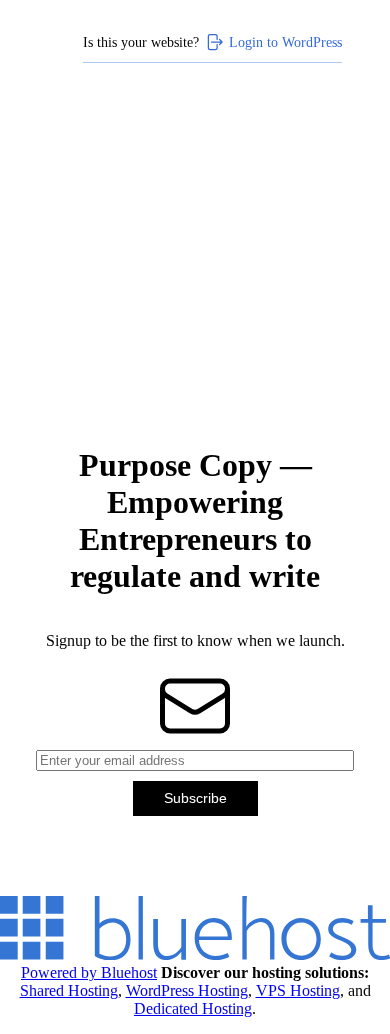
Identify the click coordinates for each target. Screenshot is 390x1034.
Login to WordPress (285, 42)
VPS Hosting (298, 990)
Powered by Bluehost (89, 972)
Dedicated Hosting (193, 1008)
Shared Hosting (69, 990)
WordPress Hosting (187, 990)
